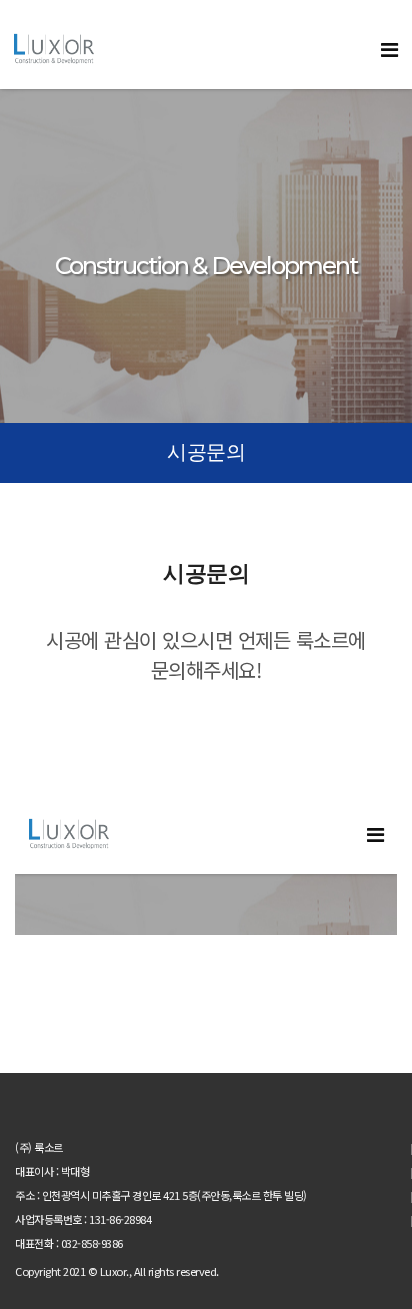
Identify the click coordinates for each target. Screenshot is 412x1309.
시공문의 (206, 452)
